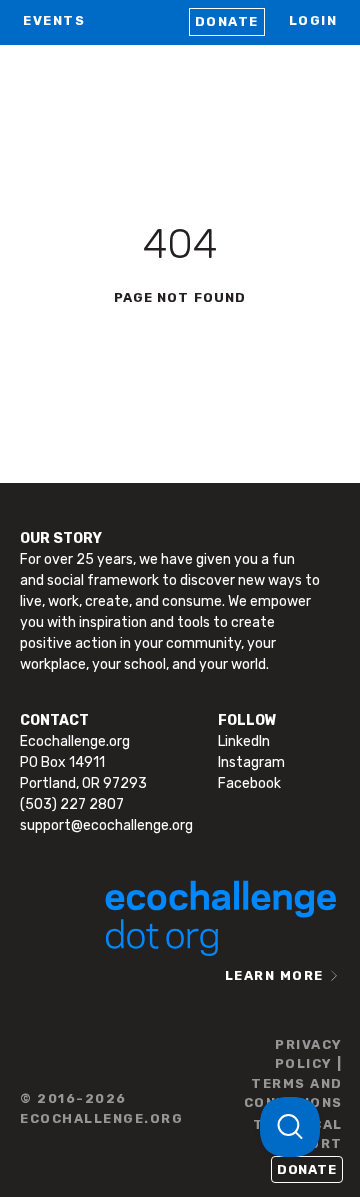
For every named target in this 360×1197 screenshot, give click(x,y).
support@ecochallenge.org (106, 825)
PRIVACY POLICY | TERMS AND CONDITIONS (293, 1074)
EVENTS (54, 20)
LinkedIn (244, 741)
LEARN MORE (274, 975)
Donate (227, 21)
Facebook (249, 783)
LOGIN (313, 20)
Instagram (251, 762)
